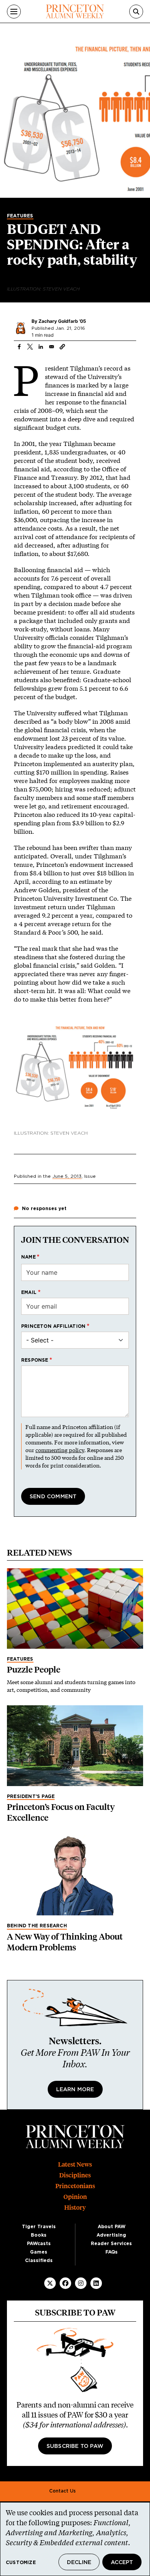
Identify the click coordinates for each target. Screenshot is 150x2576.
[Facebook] (65, 2283)
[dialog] (75, 2539)
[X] (50, 2283)
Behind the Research (37, 1926)
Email (29, 1292)
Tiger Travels (39, 2227)
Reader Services (111, 2244)
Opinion (75, 2197)
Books (39, 2235)
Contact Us (62, 2491)
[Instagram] (81, 2283)
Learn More (75, 2090)
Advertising (111, 2235)
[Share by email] (52, 347)
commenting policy (60, 1450)
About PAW (112, 2227)
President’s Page (31, 1796)
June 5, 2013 (67, 1176)
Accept (122, 2563)
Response (35, 1360)
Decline (79, 2563)
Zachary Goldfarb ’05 (62, 321)
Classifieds (39, 2260)
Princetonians (75, 2186)
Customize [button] (21, 2563)
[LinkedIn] (96, 2283)
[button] (62, 347)
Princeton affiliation (53, 1326)
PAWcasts (39, 2244)
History (75, 2208)
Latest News (75, 2164)
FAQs (112, 2252)
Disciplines (75, 2175)
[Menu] (14, 12)
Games (39, 2252)
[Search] (136, 12)
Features (20, 216)
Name (28, 1257)
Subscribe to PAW (75, 2446)
